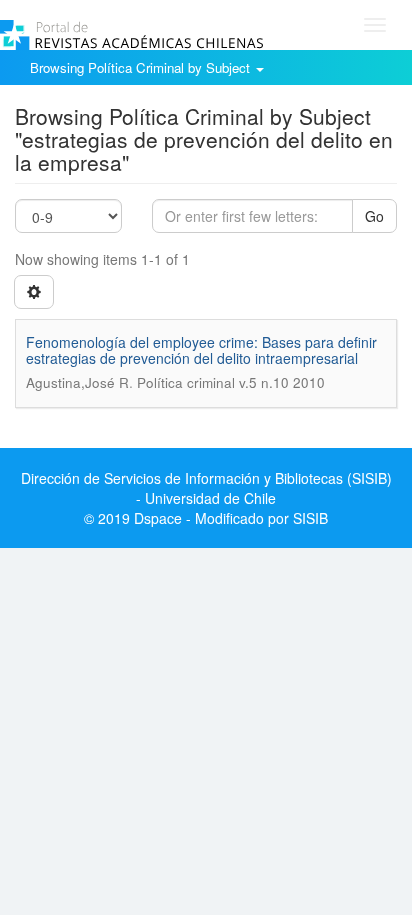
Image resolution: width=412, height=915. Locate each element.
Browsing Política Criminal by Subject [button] (142, 67)
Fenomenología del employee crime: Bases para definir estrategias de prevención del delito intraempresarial (201, 349)
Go (374, 216)
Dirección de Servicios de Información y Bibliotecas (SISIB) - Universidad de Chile (206, 488)
